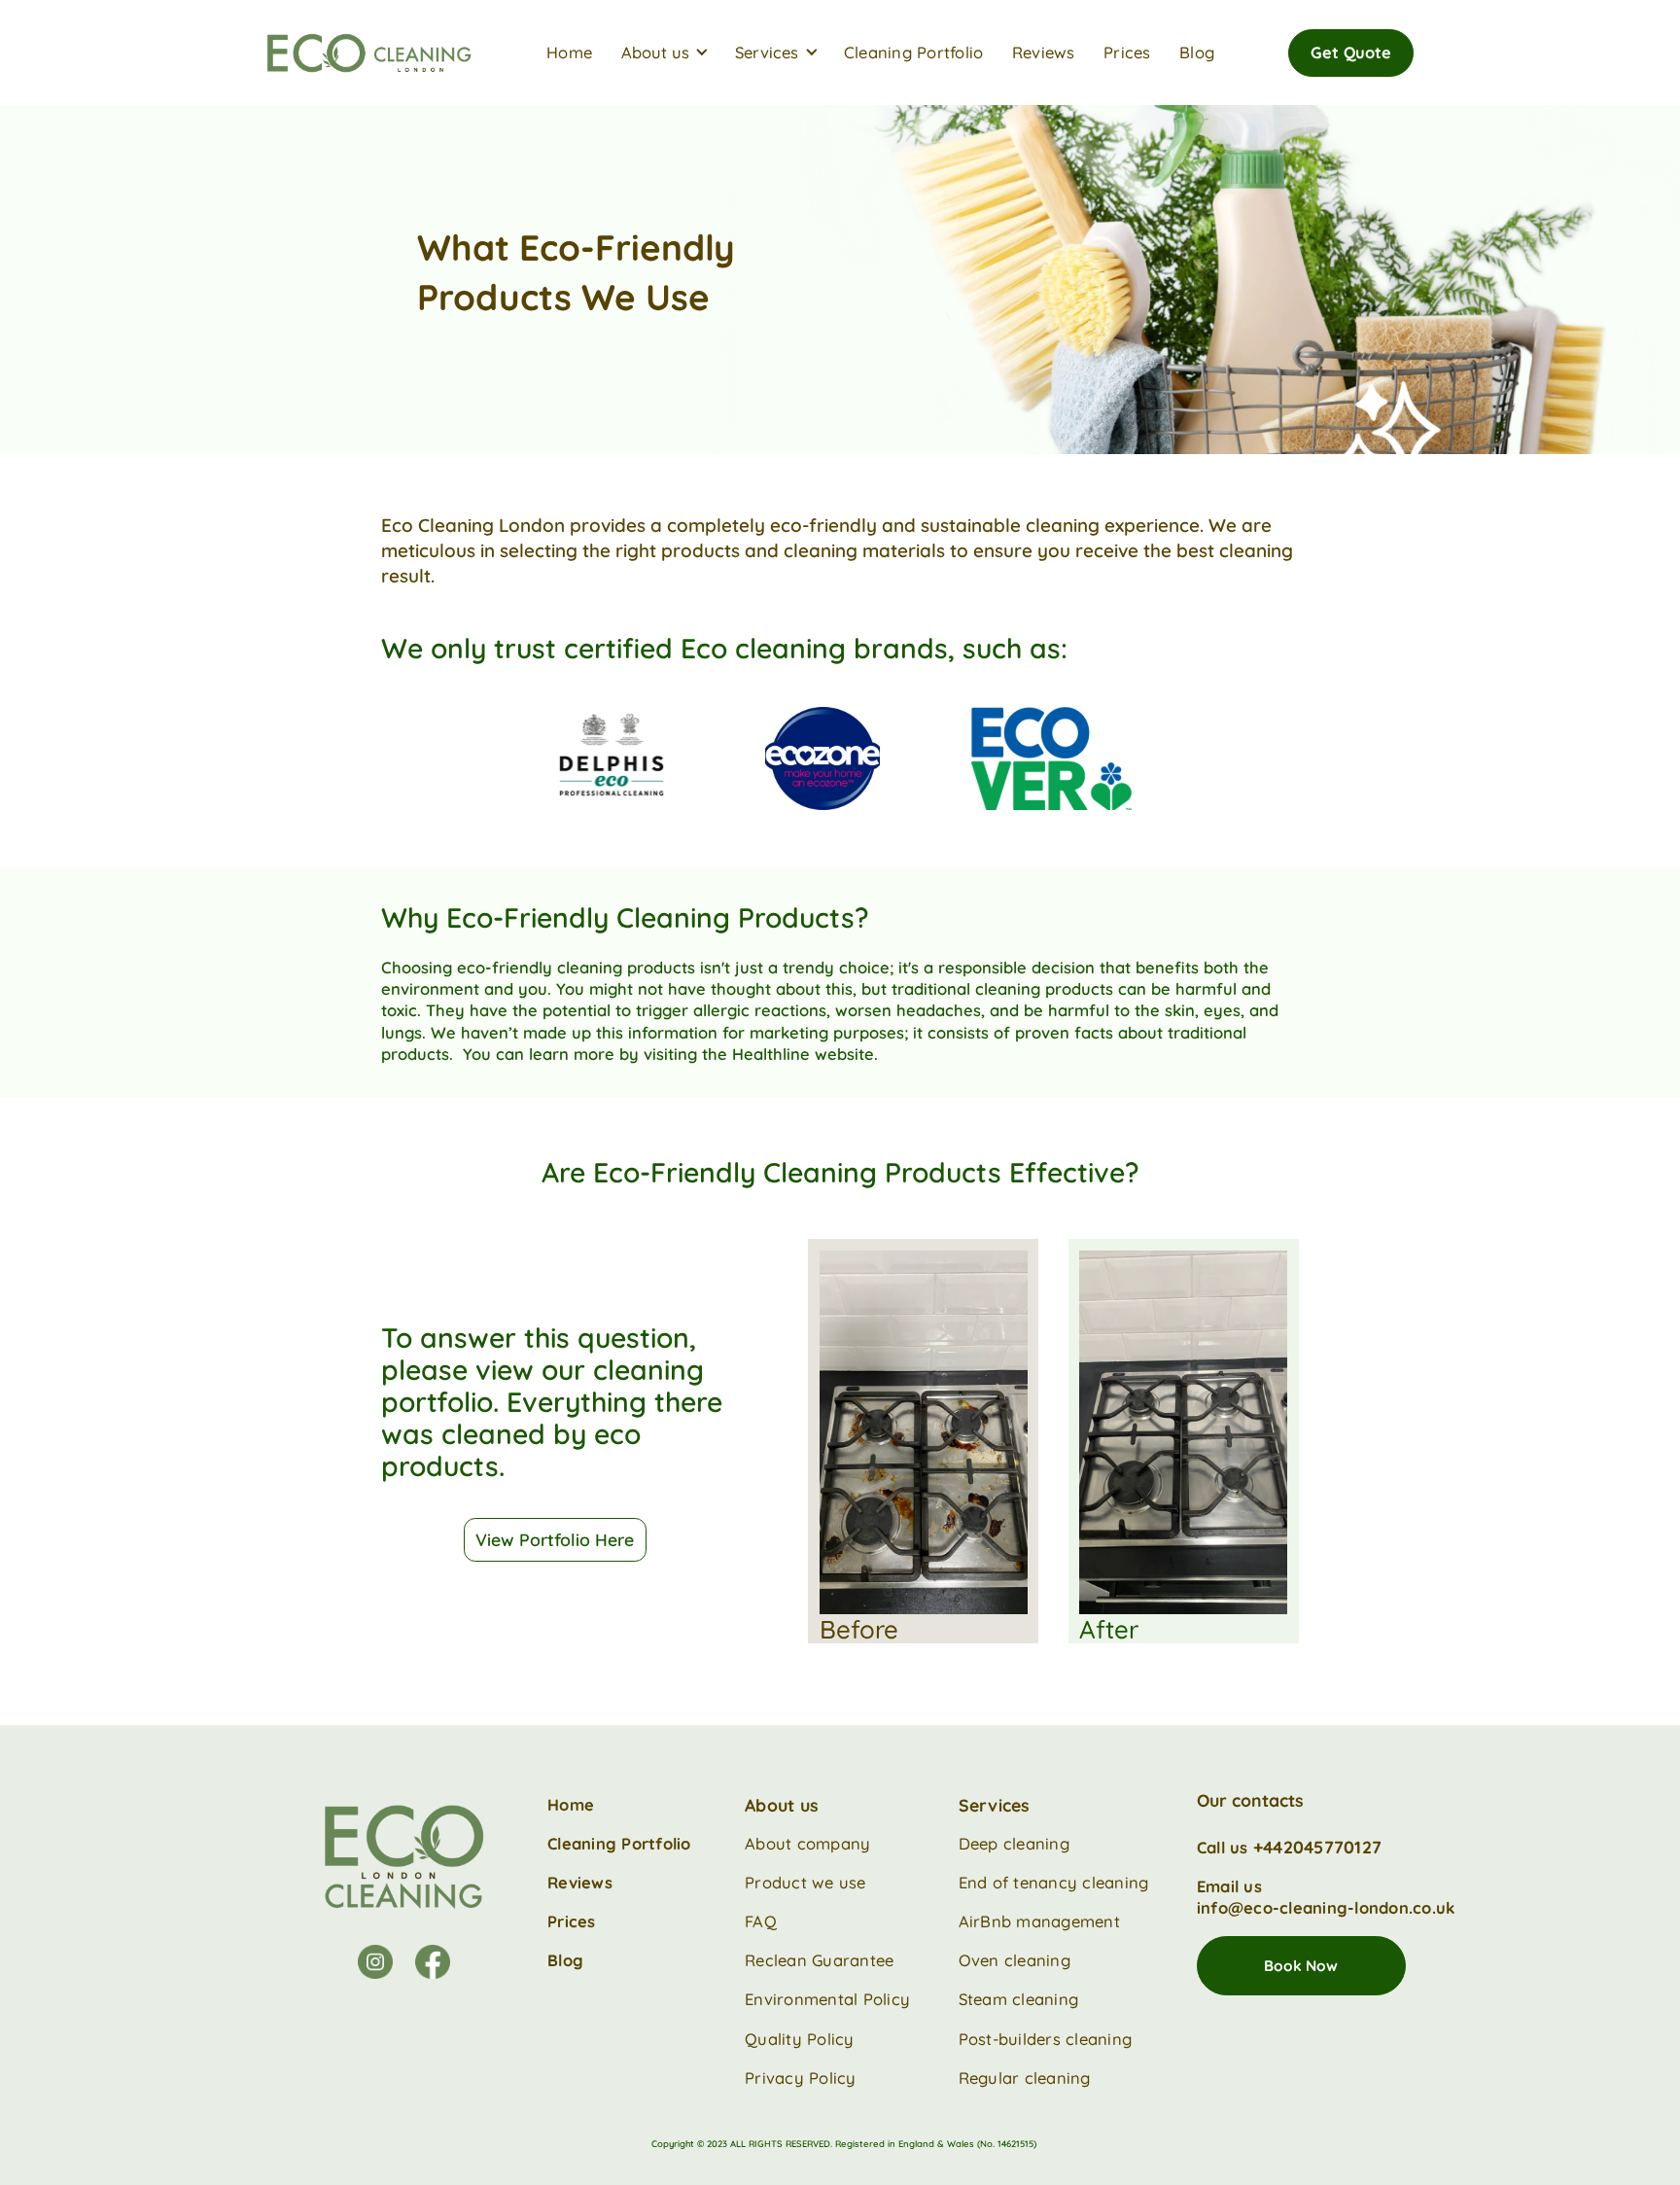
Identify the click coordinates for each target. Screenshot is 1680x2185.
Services (995, 1805)
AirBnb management (1039, 1921)
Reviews (1044, 52)
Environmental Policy (827, 1999)
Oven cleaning (1015, 1960)
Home (569, 52)
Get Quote (1351, 52)
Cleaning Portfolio (914, 52)
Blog (1197, 52)
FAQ (761, 1921)
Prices (1127, 52)
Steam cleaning (1019, 1999)
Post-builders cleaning (1046, 2039)
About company (807, 1843)
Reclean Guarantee (819, 1960)
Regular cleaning (1027, 2078)
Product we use (805, 1882)
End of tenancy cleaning (1054, 1882)
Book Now (1301, 1966)
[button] (671, 53)
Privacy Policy (801, 2078)
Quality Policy (800, 2039)
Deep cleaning (1014, 1843)
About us (782, 1805)
